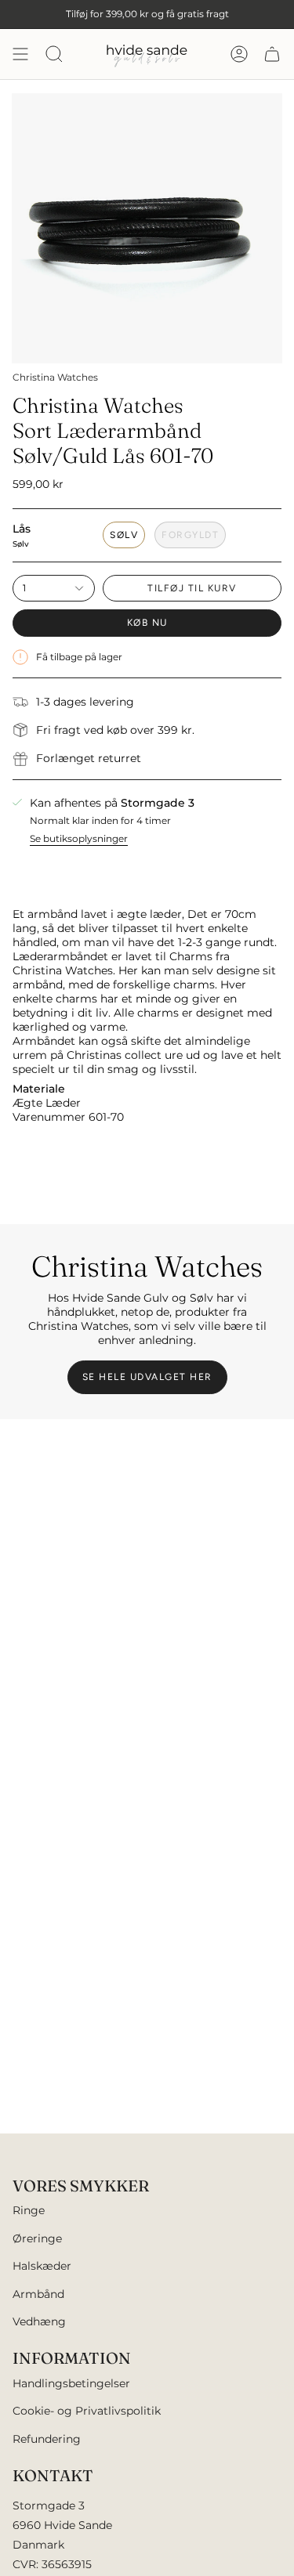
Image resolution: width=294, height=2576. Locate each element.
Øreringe (37, 2238)
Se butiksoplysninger (79, 838)
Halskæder (42, 2266)
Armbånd (38, 2294)
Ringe (29, 2210)
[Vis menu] (20, 54)
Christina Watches (55, 377)
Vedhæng (39, 2321)
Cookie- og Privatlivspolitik (87, 2411)
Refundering (47, 2439)
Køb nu (147, 623)
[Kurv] (272, 54)
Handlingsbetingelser (71, 2383)
